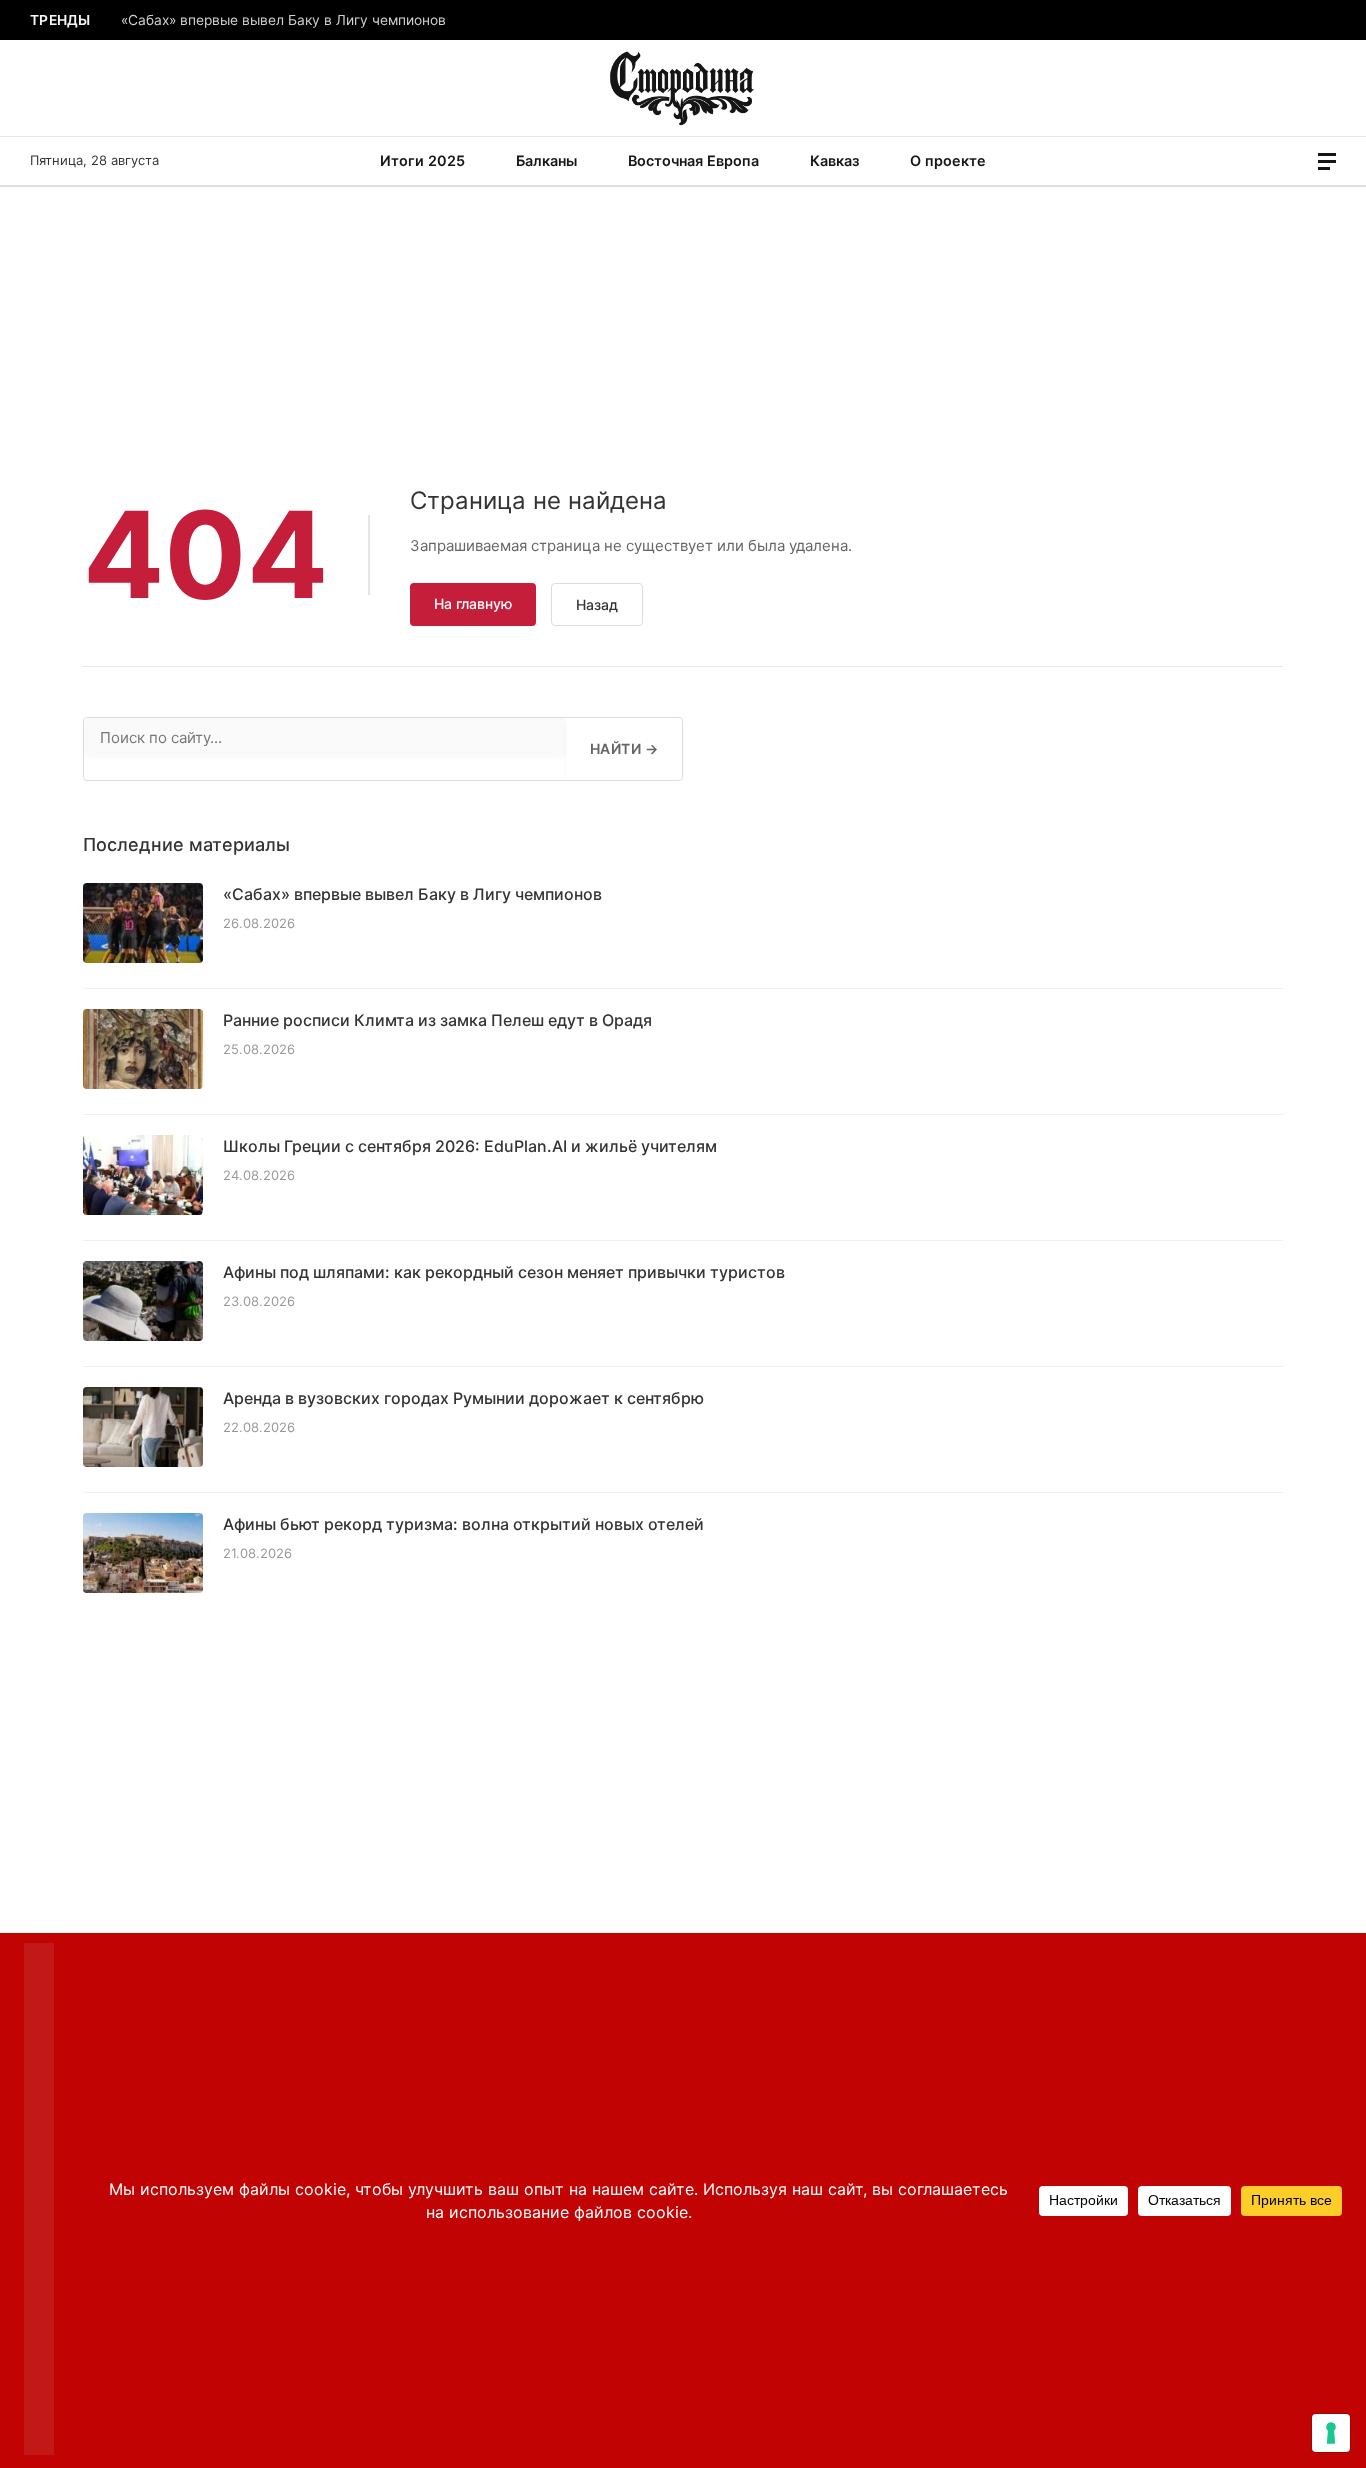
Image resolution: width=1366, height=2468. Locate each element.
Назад (597, 604)
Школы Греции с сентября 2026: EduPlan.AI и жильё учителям (470, 1146)
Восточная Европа (693, 160)
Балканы (546, 160)
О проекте (948, 160)
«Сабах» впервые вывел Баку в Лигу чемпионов (283, 20)
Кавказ (834, 160)
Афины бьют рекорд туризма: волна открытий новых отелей (463, 1524)
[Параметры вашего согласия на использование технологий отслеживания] (1331, 2433)
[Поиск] (1299, 161)
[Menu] (1327, 161)
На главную (473, 603)
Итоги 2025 (422, 160)
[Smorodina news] (683, 88)
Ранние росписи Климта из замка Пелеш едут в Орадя (437, 1020)
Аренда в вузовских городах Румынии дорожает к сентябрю (463, 1398)
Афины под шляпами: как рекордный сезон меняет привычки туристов (504, 1272)
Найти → (624, 748)
